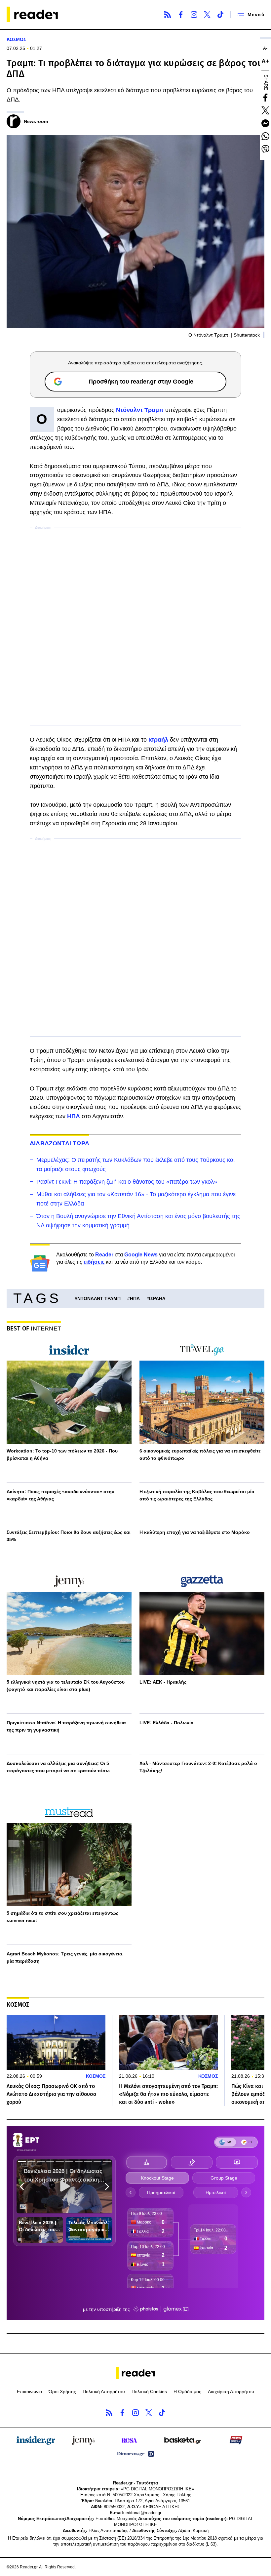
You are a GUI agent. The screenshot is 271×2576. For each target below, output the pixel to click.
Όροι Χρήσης (62, 2392)
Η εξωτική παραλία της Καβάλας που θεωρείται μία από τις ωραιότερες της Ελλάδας (197, 1495)
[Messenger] (265, 123)
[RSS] (168, 15)
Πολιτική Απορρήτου (104, 2392)
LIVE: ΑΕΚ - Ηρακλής (163, 1682)
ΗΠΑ (135, 1298)
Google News (141, 1255)
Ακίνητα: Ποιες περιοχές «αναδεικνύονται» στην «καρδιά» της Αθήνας (60, 1495)
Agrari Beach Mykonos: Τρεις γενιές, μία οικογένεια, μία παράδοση (65, 1957)
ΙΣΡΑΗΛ (157, 1298)
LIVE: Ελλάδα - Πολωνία (167, 1723)
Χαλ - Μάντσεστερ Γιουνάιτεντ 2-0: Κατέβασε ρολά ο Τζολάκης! (198, 1767)
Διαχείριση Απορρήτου (231, 2392)
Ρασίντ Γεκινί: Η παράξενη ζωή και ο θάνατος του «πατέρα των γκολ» (127, 1182)
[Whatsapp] (265, 136)
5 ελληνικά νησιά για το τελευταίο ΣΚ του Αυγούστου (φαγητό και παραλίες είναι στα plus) (66, 1686)
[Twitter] (207, 15)
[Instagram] (194, 15)
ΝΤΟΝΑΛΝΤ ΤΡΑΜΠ (99, 1298)
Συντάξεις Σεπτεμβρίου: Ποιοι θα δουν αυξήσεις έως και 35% (69, 1536)
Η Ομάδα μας (187, 2392)
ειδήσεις (94, 1262)
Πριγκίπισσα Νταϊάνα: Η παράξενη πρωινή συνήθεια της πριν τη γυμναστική (66, 1726)
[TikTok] (220, 15)
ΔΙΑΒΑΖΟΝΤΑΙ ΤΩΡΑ (59, 1143)
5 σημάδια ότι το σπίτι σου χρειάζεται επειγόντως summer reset (62, 1917)
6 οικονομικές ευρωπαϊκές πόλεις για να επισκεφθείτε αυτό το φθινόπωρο (200, 1454)
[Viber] (265, 149)
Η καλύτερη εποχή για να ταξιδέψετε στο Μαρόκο (195, 1532)
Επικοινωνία (29, 2392)
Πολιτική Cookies (149, 2392)
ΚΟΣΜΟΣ (16, 39)
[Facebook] (181, 15)
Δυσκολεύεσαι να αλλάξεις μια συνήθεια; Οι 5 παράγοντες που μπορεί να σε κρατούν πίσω (58, 1767)
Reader (104, 1255)
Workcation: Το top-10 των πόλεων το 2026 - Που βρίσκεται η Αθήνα (62, 1454)
